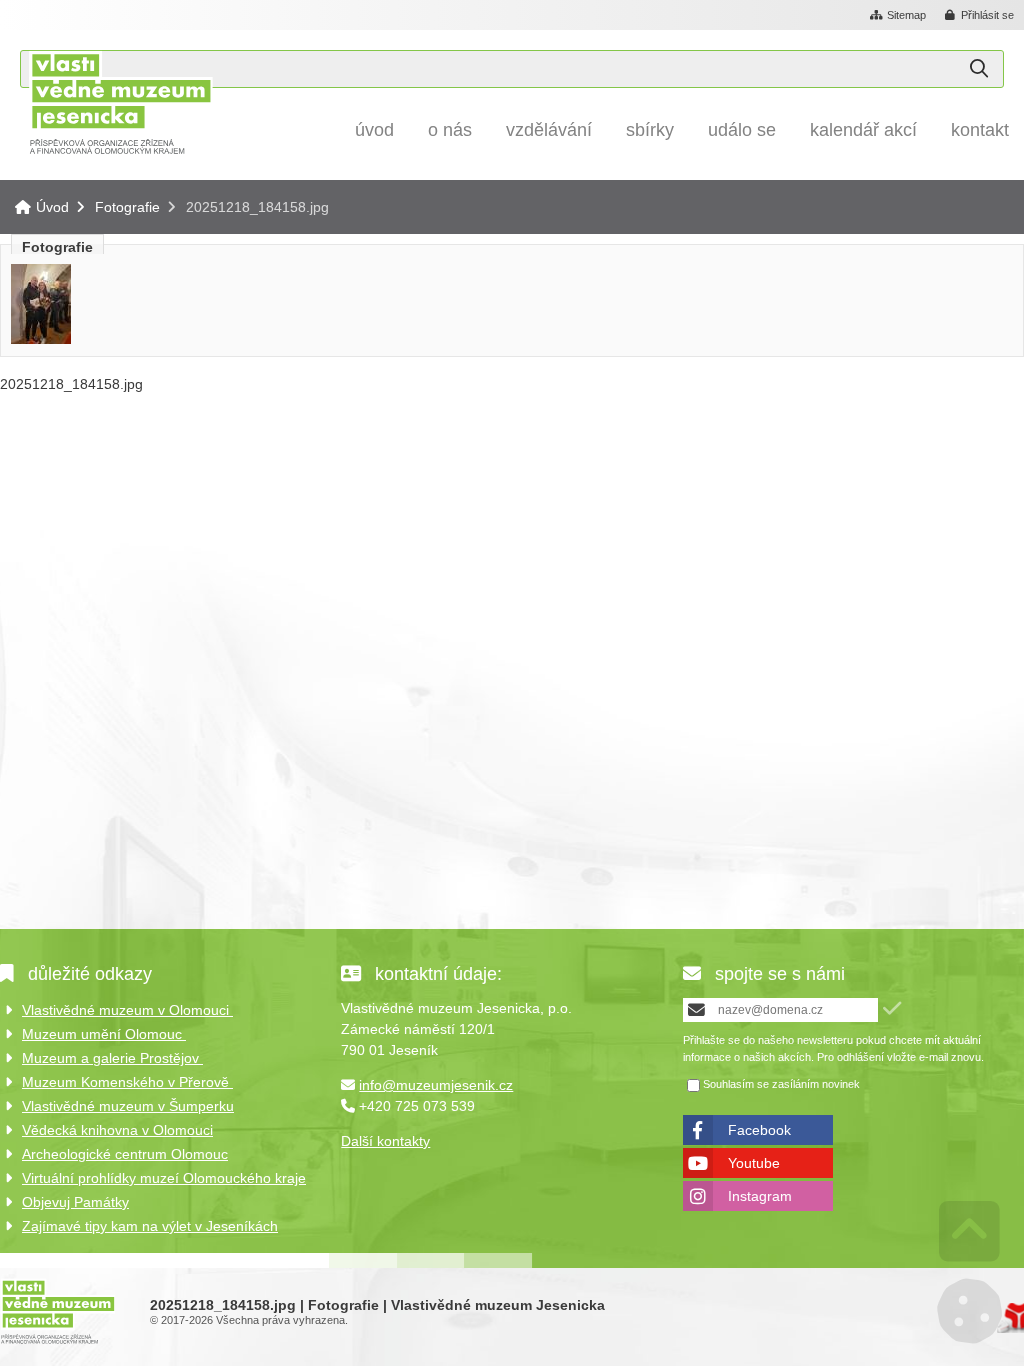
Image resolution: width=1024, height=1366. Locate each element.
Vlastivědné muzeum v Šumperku (128, 1106)
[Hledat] (979, 69)
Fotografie (127, 207)
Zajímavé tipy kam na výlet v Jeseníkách (150, 1226)
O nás (450, 130)
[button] (980, 16)
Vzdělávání (549, 130)
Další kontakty (385, 1141)
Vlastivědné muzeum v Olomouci (127, 1010)
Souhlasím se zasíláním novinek (781, 1084)
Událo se (742, 130)
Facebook (759, 1130)
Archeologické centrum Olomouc (125, 1154)
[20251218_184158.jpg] (41, 339)
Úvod (120, 102)
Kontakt (980, 130)
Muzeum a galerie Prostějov (112, 1058)
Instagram (760, 1196)
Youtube (754, 1163)
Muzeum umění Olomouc (104, 1034)
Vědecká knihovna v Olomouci (117, 1130)
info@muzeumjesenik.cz (436, 1085)
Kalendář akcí (863, 130)
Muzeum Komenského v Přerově (127, 1082)
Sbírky (650, 130)
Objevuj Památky (75, 1202)
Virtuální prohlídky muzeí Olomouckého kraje (164, 1178)
